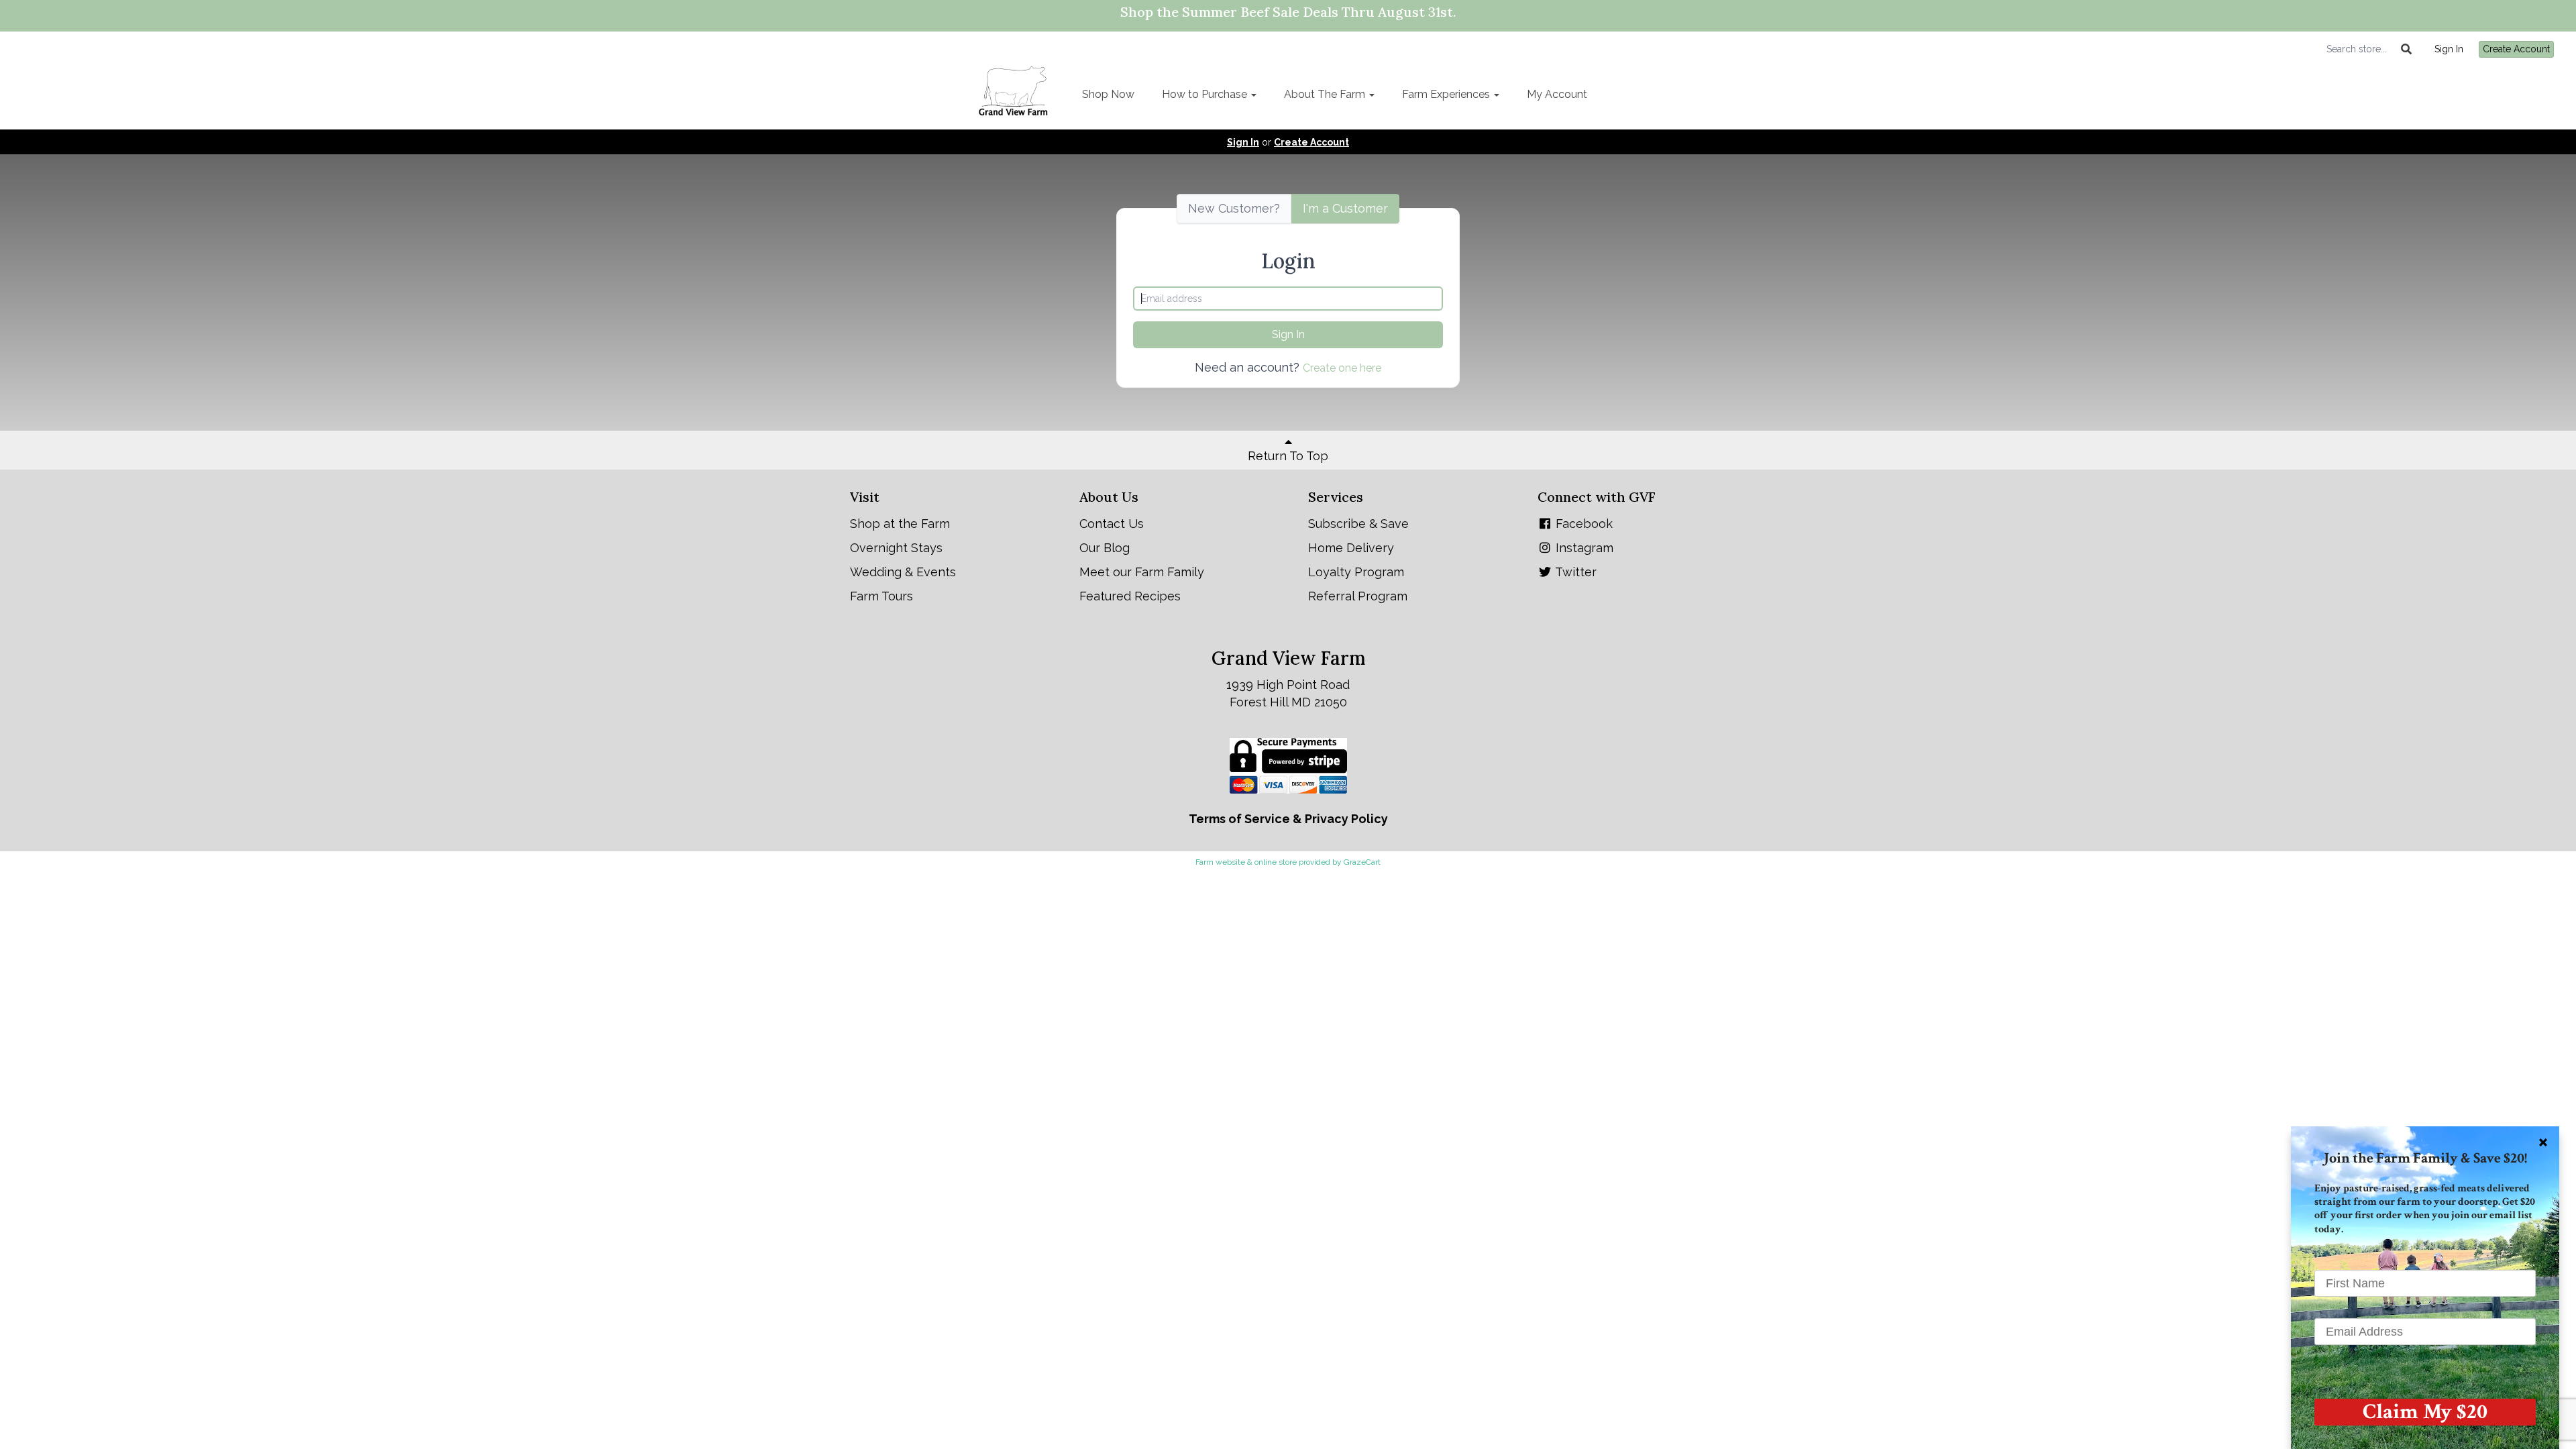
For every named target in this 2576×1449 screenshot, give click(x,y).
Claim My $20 (2425, 1412)
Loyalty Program (1356, 572)
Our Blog (1105, 548)
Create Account (2516, 49)
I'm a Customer (1345, 208)
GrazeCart (1362, 862)
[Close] (2543, 1142)
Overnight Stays (896, 548)
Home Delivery (1351, 548)
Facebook (1582, 524)
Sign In (2449, 49)
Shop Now (1108, 94)
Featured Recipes (1130, 596)
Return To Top (1288, 456)
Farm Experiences (1447, 94)
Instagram (1583, 548)
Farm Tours (881, 596)
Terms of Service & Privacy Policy (1288, 819)
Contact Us (1112, 524)
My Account (1557, 94)
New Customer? (1234, 208)
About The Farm (1326, 94)
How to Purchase (1206, 94)
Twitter (1574, 572)
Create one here (1342, 368)
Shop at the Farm (900, 524)
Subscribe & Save (1358, 524)
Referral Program (1358, 596)
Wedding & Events (903, 572)
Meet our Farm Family (1142, 572)
